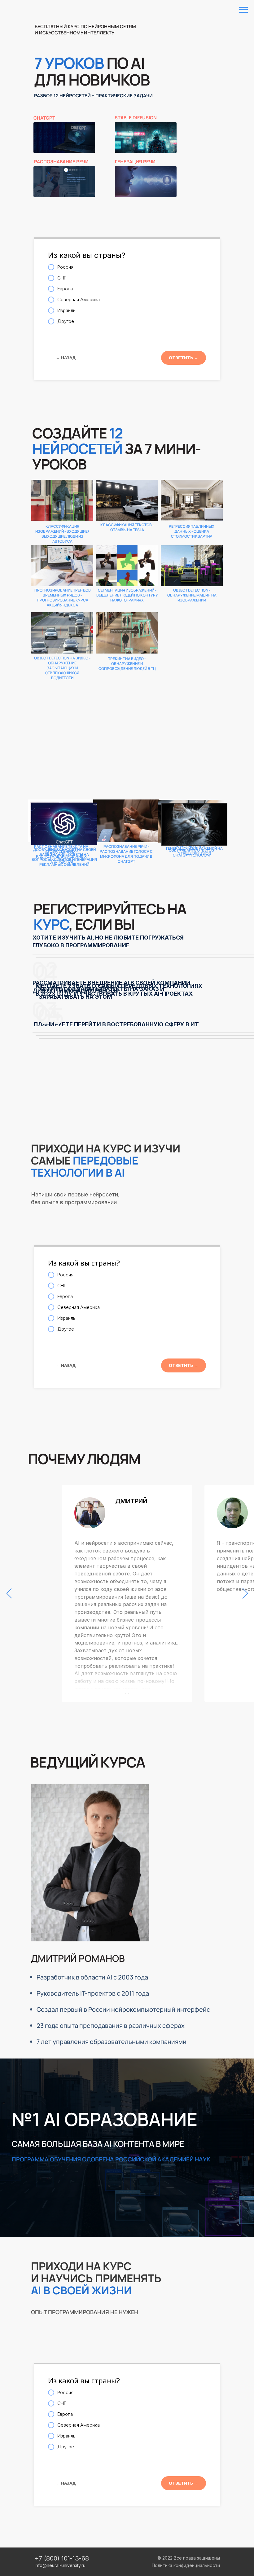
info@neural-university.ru (60, 2565)
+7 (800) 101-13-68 (62, 2558)
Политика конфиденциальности (186, 2565)
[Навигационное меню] (243, 10)
